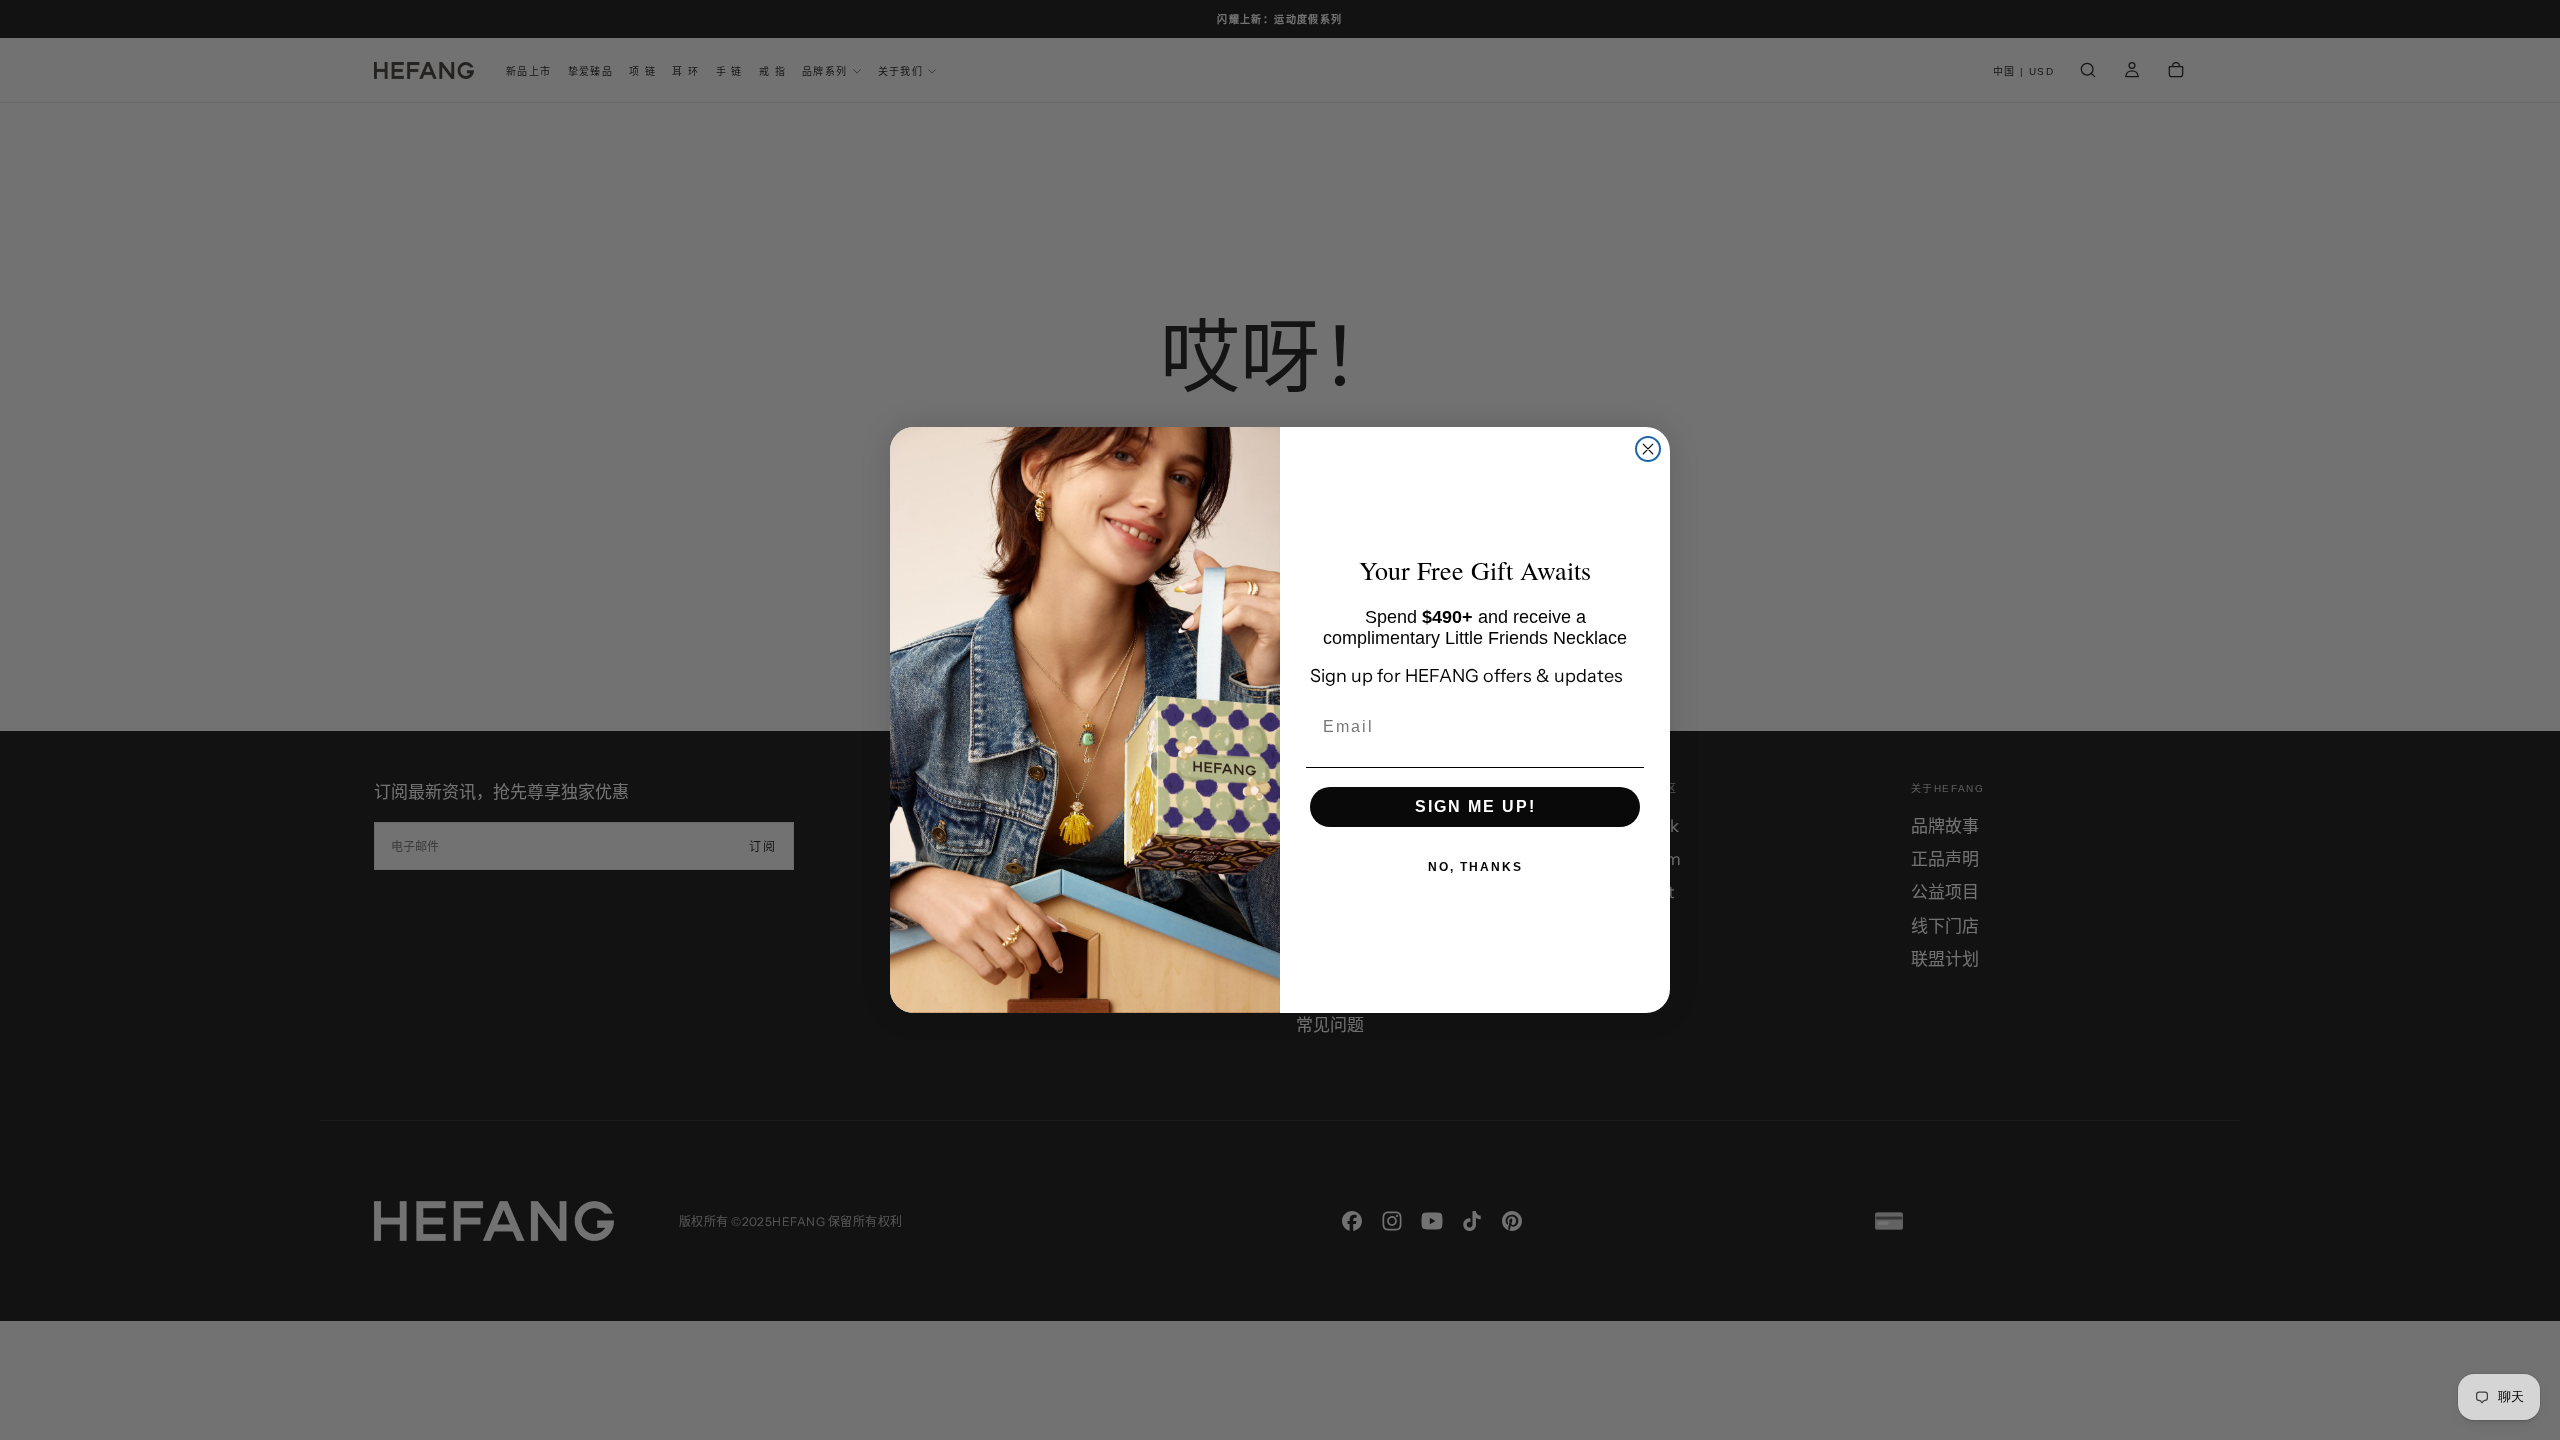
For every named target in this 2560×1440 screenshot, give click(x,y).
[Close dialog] (1648, 449)
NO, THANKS (1475, 867)
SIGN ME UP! (1475, 806)
